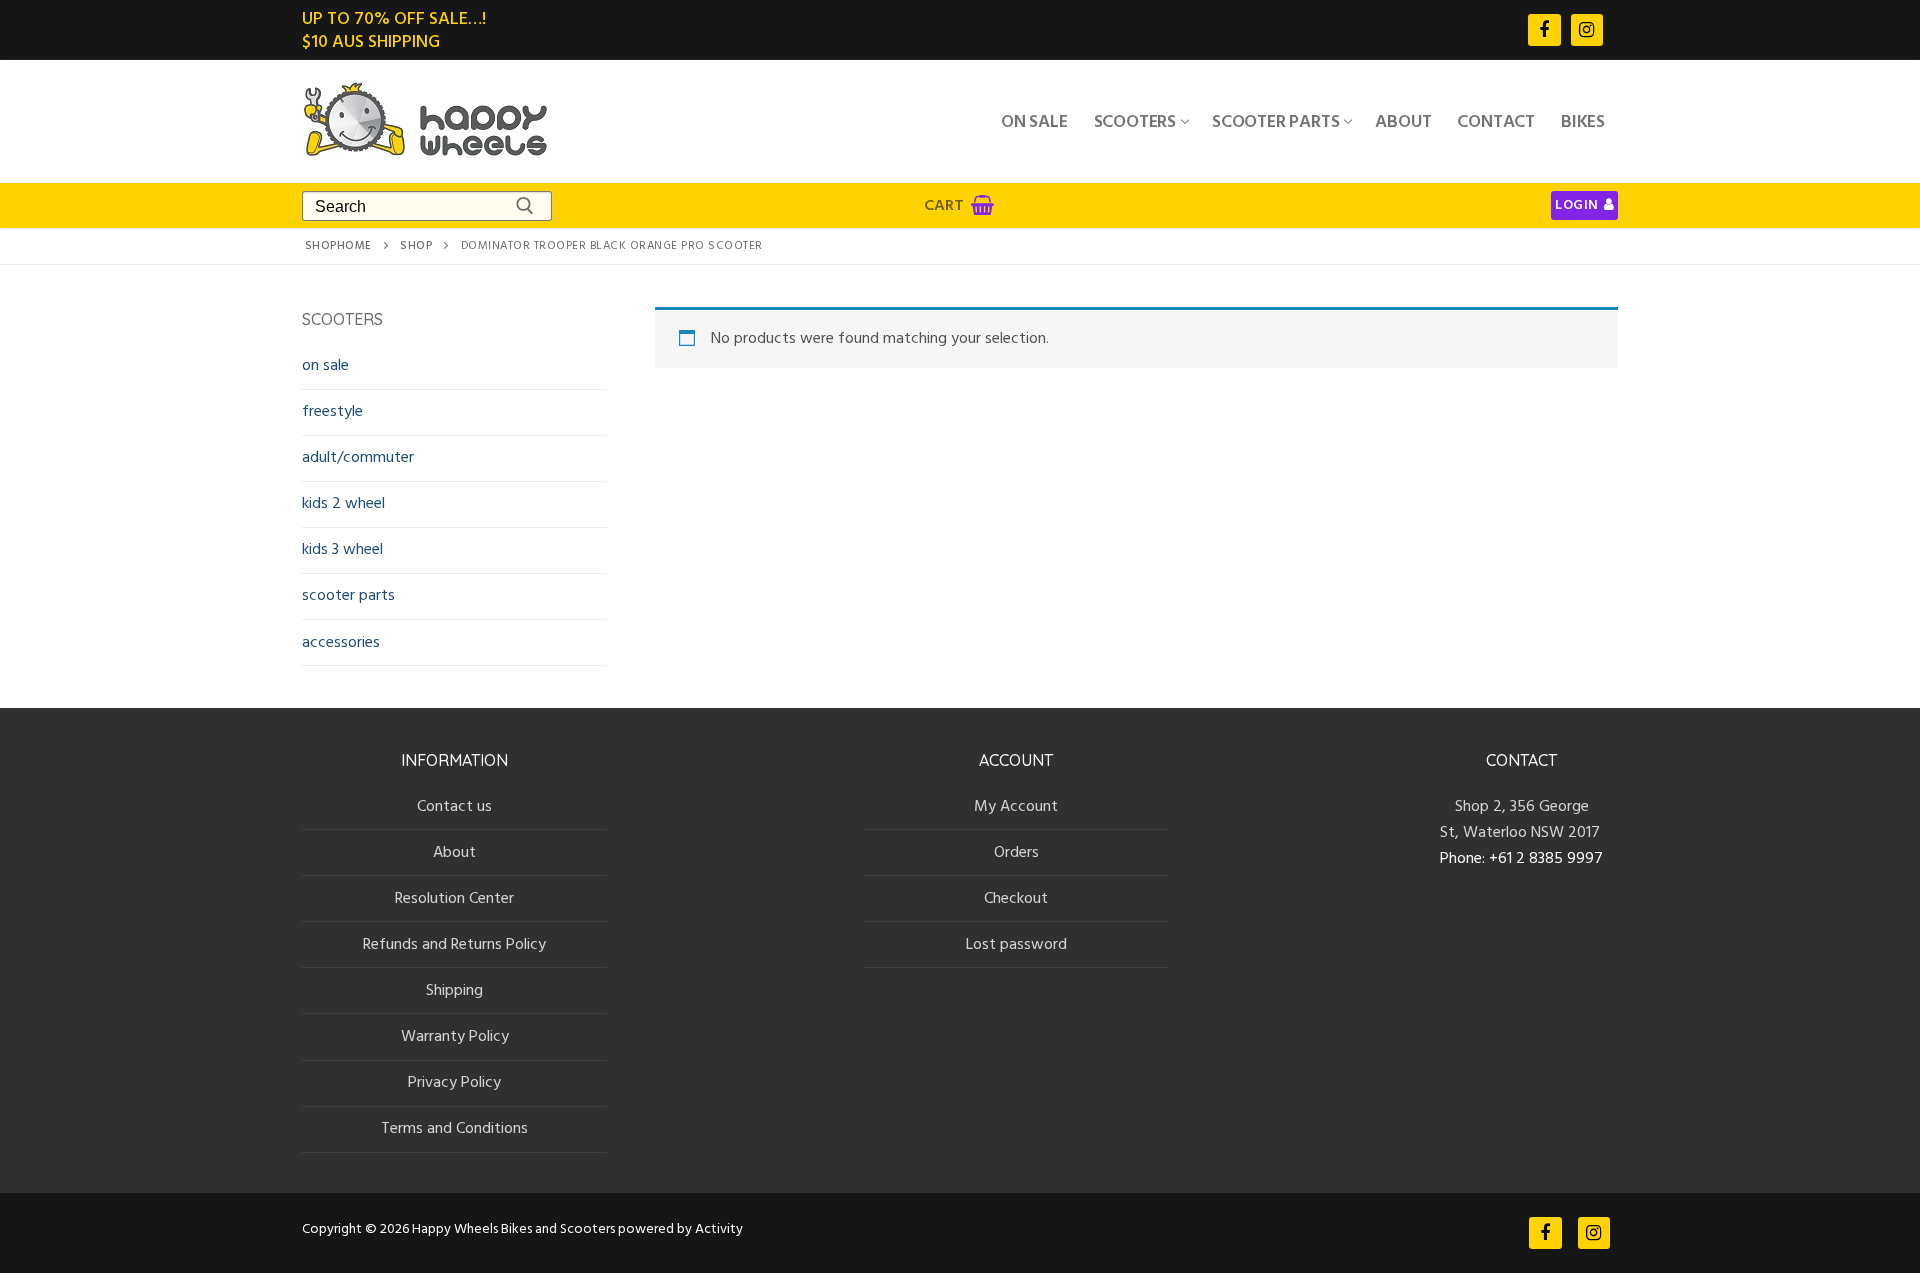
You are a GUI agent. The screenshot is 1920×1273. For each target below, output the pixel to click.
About (454, 852)
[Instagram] (1587, 30)
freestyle (332, 411)
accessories (341, 642)
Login (1577, 205)
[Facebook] (1544, 30)
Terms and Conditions (454, 1128)
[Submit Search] (525, 206)
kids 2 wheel (343, 503)
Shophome (338, 246)
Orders (1016, 852)
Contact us (454, 806)
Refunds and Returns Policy (454, 944)
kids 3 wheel (342, 549)
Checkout (1016, 898)
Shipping (454, 990)
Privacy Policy (454, 1082)
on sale (325, 365)
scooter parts (348, 595)
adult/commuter (358, 457)
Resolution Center (454, 898)
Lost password (1016, 944)
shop (416, 246)
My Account (1016, 806)
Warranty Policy (455, 1036)
